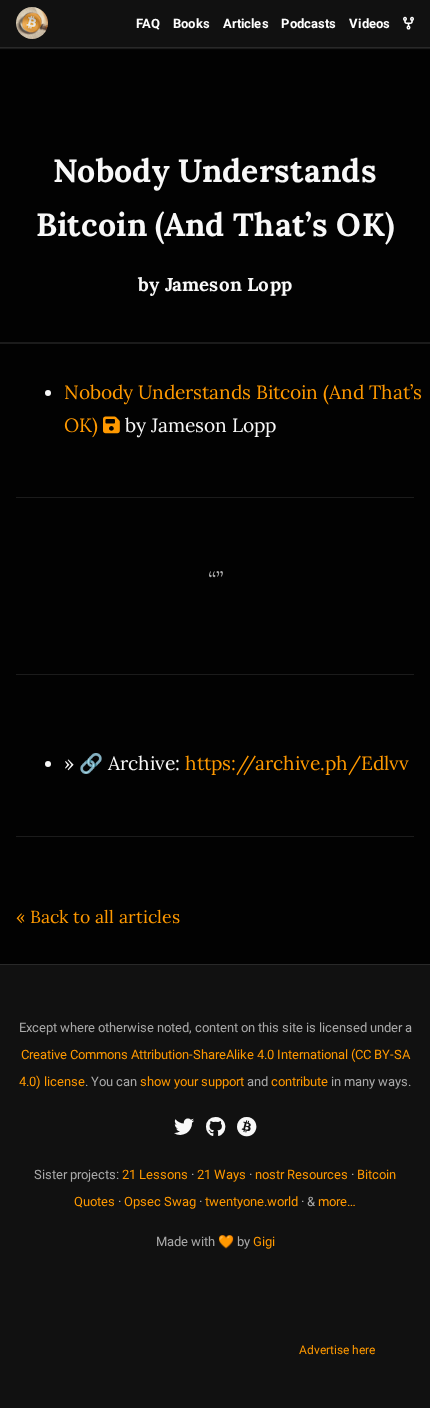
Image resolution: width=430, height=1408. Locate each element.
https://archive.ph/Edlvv (297, 763)
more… (337, 1201)
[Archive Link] (111, 425)
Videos (369, 23)
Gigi (264, 1241)
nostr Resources (301, 1174)
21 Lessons (155, 1174)
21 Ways (221, 1174)
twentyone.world (251, 1201)
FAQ (148, 23)
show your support (192, 1081)
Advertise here (337, 1350)
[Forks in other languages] (408, 23)
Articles (246, 23)
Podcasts (308, 23)
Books (191, 23)
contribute (299, 1081)
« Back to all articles (98, 916)
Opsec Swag (160, 1201)
